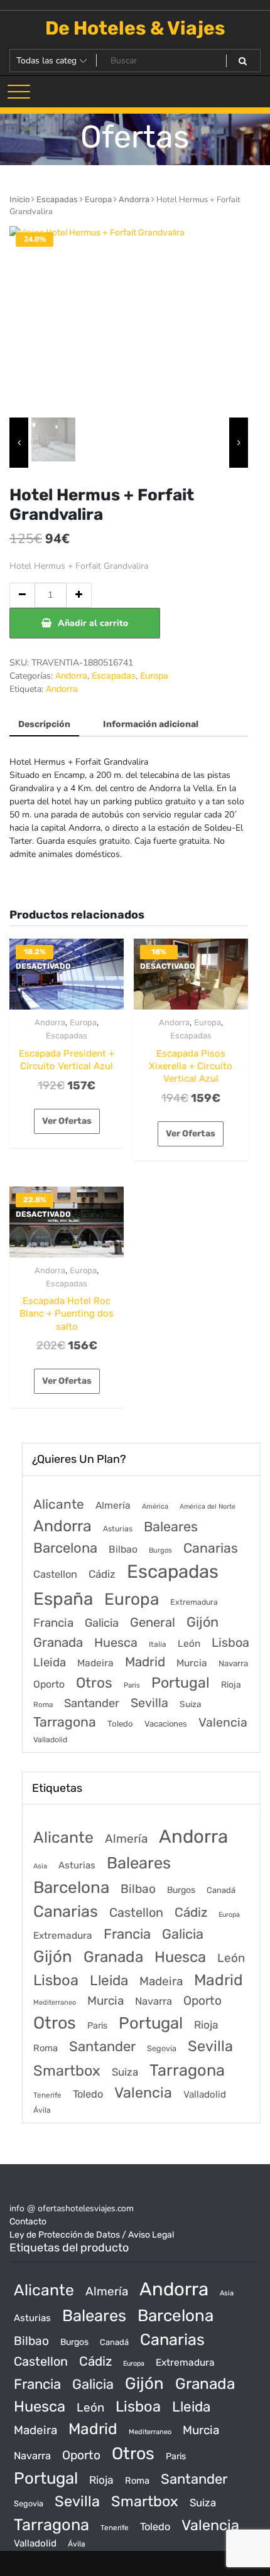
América (155, 1506)
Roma (43, 1705)
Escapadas (57, 199)
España (63, 1599)
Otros (94, 1683)
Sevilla (149, 1703)
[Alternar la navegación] (19, 92)
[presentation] (19, 443)
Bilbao (123, 1549)
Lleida (50, 1662)
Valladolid (50, 1740)
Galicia (102, 1623)
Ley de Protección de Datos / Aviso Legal (92, 2235)
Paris (132, 1685)
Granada (58, 1642)
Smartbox (67, 2071)
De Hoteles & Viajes (135, 28)
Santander (92, 1703)
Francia (53, 1623)
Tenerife (47, 2095)
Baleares (171, 1527)
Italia (158, 1644)
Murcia (192, 1663)
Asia (40, 1866)
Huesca (116, 1642)
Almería (113, 1505)
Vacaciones (166, 1724)
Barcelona (65, 1548)
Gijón (202, 1622)
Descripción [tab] (44, 724)
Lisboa (230, 1642)
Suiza (191, 1704)
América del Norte (208, 1506)
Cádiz (102, 1574)
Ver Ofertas (67, 1121)
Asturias (118, 1529)
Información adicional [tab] (151, 724)
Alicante (59, 1504)
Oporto (49, 1684)
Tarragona (65, 1722)
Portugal (181, 1683)
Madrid (145, 1662)
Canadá (221, 1890)
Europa (98, 199)
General (153, 1622)
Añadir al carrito (93, 623)
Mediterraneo (55, 2002)
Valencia (223, 1722)
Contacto (28, 2222)
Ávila (42, 2110)
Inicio (19, 199)
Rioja (231, 1685)
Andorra (134, 199)
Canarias (211, 1548)
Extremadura (194, 1602)
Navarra (233, 1663)
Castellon (55, 1574)
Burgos (160, 1550)
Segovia (162, 2048)
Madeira (95, 1663)
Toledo (120, 1724)
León (189, 1644)
